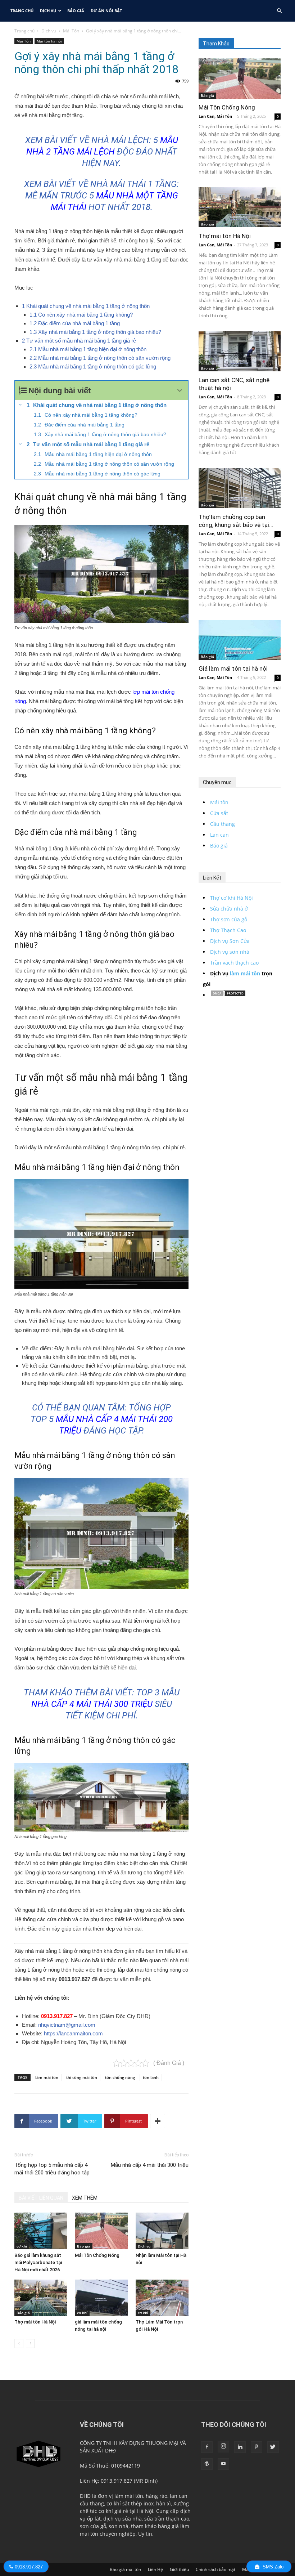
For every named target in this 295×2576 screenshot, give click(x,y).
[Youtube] (223, 2464)
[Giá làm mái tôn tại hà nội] (240, 640)
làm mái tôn (47, 2077)
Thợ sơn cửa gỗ (229, 919)
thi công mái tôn (82, 2077)
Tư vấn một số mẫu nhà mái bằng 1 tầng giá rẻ (79, 341)
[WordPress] (207, 2464)
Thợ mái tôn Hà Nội (35, 2322)
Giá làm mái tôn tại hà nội (233, 668)
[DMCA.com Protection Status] (228, 995)
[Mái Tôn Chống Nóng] (101, 2231)
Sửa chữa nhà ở (229, 909)
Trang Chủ (22, 11)
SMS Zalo (272, 2567)
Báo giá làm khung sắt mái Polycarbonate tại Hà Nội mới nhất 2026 (38, 2262)
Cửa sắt (219, 813)
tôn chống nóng (120, 2077)
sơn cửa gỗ (93, 2526)
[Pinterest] (257, 2447)
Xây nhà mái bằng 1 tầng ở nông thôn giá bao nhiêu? (95, 332)
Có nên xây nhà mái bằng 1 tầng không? (81, 315)
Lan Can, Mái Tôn (215, 116)
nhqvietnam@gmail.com (67, 2025)
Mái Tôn (71, 31)
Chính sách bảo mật (215, 2569)
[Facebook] (207, 2447)
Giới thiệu (179, 2569)
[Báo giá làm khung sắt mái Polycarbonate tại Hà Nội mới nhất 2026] (41, 2231)
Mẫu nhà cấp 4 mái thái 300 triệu (150, 2165)
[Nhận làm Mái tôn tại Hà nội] (162, 2231)
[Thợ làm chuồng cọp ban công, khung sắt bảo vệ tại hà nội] (240, 488)
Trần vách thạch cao (234, 963)
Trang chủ (24, 31)
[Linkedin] (240, 2447)
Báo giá (76, 11)
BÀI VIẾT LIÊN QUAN (41, 2198)
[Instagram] (223, 2447)
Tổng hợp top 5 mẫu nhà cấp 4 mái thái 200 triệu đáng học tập (52, 2169)
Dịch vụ (48, 11)
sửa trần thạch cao (167, 2519)
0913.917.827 (57, 2016)
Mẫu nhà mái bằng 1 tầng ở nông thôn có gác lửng (93, 366)
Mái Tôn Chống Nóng (97, 2255)
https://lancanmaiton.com (73, 2033)
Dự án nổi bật (106, 11)
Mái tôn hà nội (49, 41)
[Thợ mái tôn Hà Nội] (41, 2298)
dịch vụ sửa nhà (122, 2519)
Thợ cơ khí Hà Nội (232, 898)
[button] (279, 11)
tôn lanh (151, 2077)
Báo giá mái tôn (125, 2569)
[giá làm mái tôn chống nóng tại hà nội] (101, 2298)
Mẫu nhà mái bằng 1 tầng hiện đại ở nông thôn (88, 349)
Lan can (219, 835)
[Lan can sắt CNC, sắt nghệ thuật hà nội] (240, 351)
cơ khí (22, 2246)
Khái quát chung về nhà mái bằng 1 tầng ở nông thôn (86, 306)
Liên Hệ (155, 2569)
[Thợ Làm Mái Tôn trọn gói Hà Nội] (162, 2298)
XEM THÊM (85, 2198)
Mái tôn (219, 802)
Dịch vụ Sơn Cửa (230, 941)
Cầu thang (223, 824)
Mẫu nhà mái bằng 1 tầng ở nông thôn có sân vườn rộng (100, 358)
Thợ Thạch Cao (228, 930)
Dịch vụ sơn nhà (230, 952)
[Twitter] (273, 2447)
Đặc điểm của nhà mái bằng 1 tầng (75, 323)
